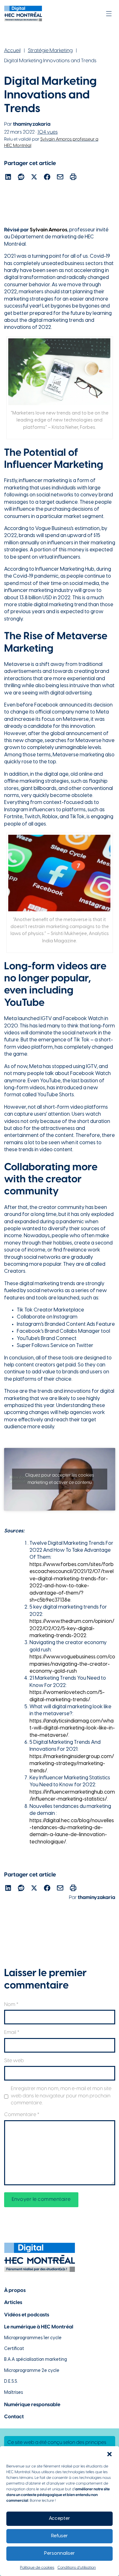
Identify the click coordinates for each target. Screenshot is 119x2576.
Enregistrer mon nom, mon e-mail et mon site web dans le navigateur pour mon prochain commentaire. (61, 2096)
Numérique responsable (32, 2405)
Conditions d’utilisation (77, 2568)
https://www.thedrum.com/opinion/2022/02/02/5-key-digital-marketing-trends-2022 (72, 1629)
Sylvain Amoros (49, 230)
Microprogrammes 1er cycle (33, 2338)
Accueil (12, 51)
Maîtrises (13, 2393)
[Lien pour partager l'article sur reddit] (21, 178)
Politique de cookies (37, 2568)
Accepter (60, 2519)
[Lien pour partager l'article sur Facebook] (47, 178)
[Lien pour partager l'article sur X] (34, 178)
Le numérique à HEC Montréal (39, 2327)
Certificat (14, 2349)
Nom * (11, 2005)
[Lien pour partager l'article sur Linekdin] (8, 178)
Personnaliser (60, 2553)
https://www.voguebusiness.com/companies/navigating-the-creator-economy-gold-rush (72, 1664)
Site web (14, 2061)
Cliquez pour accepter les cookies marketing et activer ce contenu (60, 1479)
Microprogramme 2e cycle (32, 2371)
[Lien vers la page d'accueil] (23, 13)
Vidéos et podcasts (27, 2315)
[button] (109, 2454)
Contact (14, 2417)
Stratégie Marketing (50, 51)
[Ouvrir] (109, 14)
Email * (12, 2032)
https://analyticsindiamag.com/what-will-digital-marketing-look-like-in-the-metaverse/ (72, 1728)
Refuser (60, 2536)
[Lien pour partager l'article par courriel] (60, 178)
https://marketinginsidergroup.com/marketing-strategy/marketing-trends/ (72, 1764)
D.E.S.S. (11, 2382)
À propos (15, 2291)
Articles (13, 2303)
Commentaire (22, 2115)
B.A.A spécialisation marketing (36, 2360)
